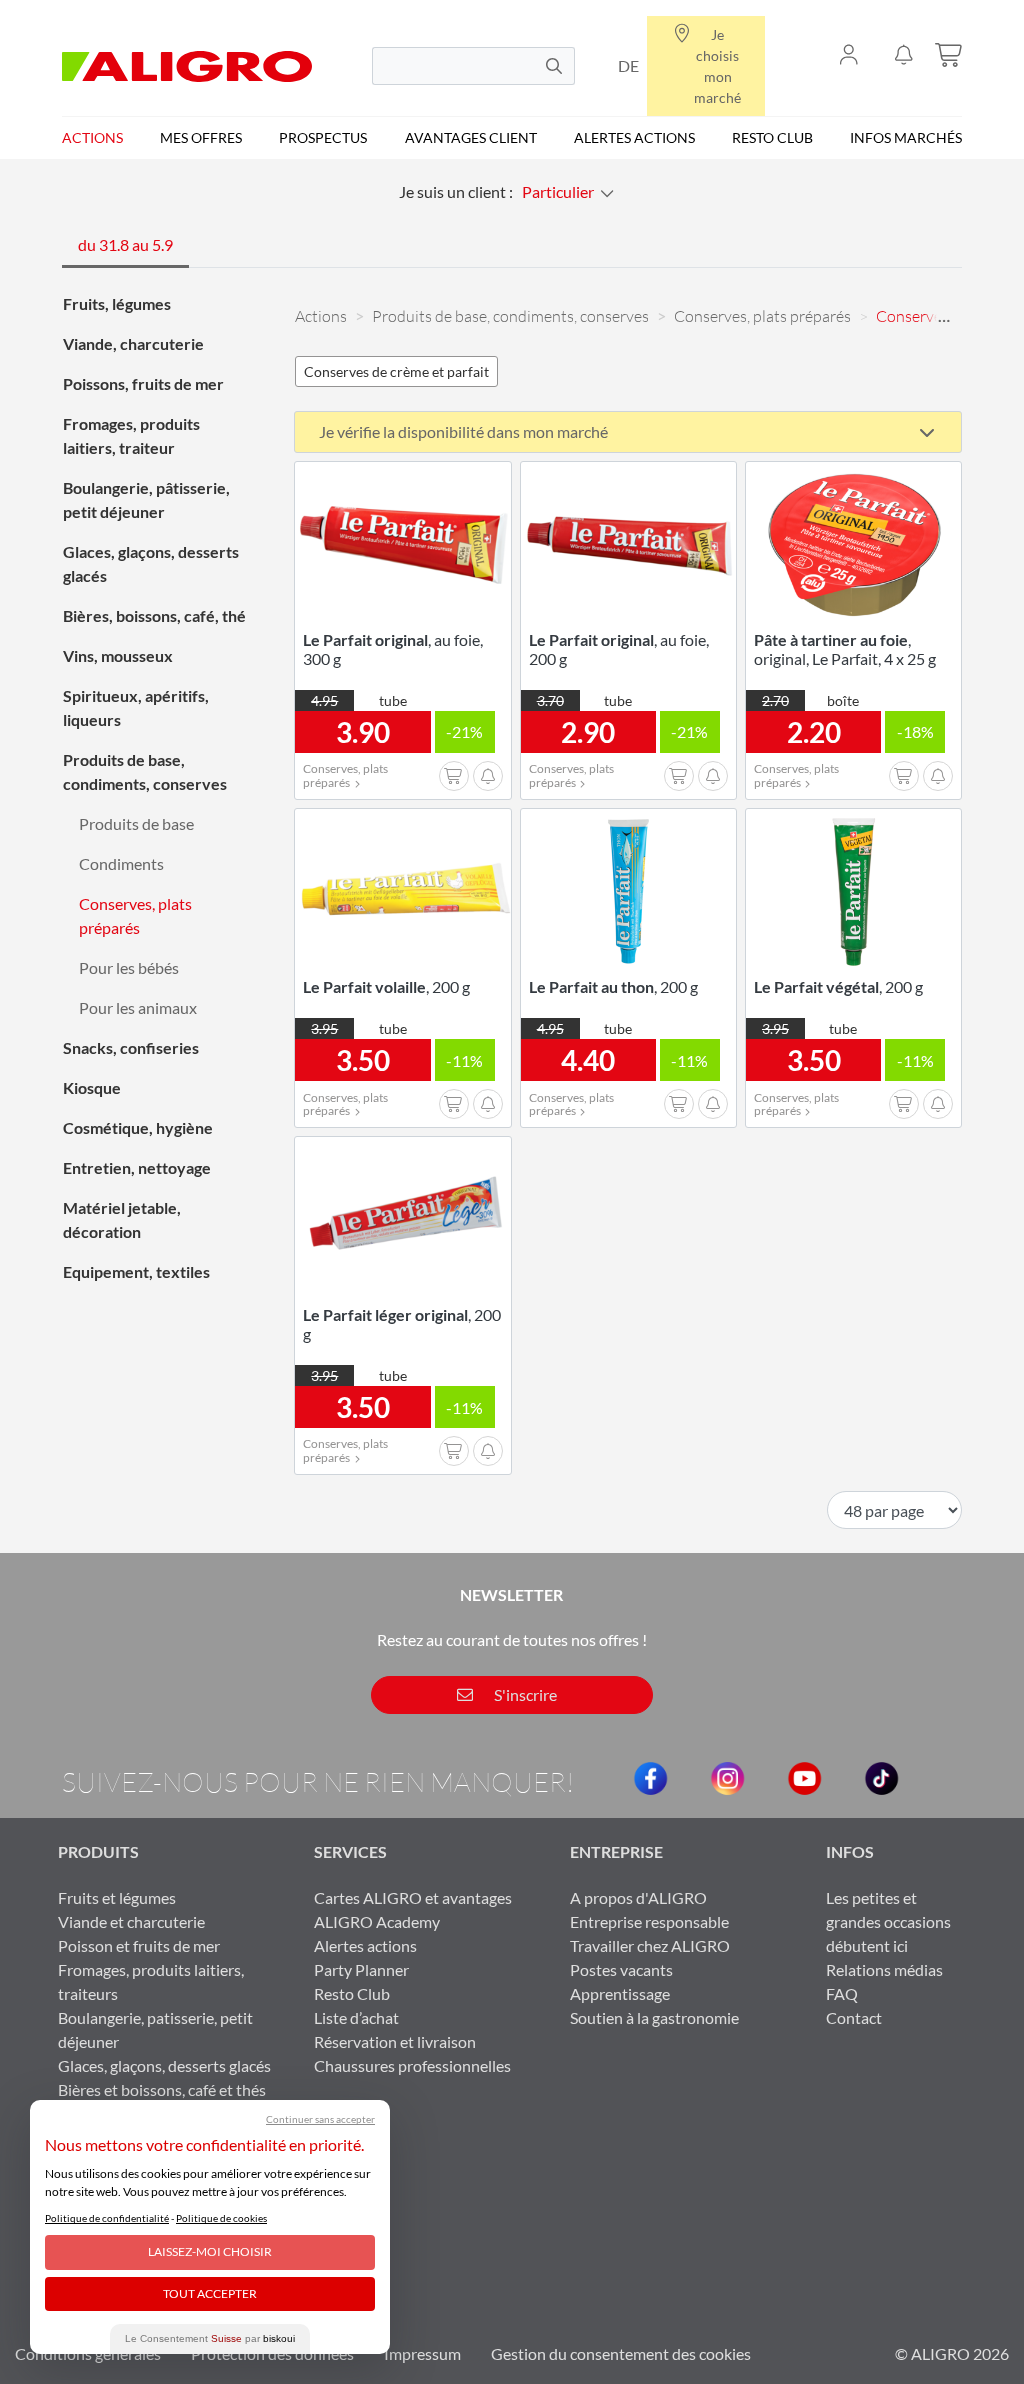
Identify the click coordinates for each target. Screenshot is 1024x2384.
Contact (854, 2017)
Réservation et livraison (395, 2041)
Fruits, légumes (117, 303)
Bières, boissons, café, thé (154, 615)
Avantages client (471, 137)
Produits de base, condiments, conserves (145, 771)
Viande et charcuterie (131, 1921)
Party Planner (361, 1969)
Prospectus (323, 137)
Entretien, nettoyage (137, 1167)
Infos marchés (906, 137)
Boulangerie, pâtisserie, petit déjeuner (146, 499)
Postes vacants (621, 1969)
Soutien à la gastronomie (654, 2017)
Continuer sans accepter (320, 2119)
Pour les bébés (129, 967)
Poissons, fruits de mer (143, 383)
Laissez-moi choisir (210, 2251)
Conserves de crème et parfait (396, 371)
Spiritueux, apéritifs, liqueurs (136, 707)
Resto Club (772, 137)
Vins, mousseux (118, 655)
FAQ (842, 1993)
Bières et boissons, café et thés (162, 2089)
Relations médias (884, 1969)
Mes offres (201, 137)
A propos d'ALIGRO (638, 1897)
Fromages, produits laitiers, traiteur (131, 435)
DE (628, 65)
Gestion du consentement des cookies (621, 2353)
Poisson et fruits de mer (139, 1945)
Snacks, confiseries (131, 1047)
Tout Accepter (210, 2293)
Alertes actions (634, 137)
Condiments (121, 863)
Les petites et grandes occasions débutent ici (888, 1921)
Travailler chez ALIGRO (650, 1945)
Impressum (422, 2353)
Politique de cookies (221, 2218)
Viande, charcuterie (133, 343)
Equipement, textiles (136, 1271)
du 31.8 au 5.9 (125, 244)
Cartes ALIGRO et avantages (413, 1897)
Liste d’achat (356, 2017)
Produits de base (136, 823)
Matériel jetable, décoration (122, 1219)
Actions (92, 137)
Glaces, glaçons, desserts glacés (151, 563)
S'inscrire (524, 1694)
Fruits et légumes (117, 1897)
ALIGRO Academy (377, 1921)
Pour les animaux (138, 1007)
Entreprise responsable (649, 1921)
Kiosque (92, 1087)
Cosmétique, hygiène (138, 1127)
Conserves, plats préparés (135, 915)
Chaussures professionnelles (412, 2065)
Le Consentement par (210, 2338)
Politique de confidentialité (107, 2218)
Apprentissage (620, 1993)
